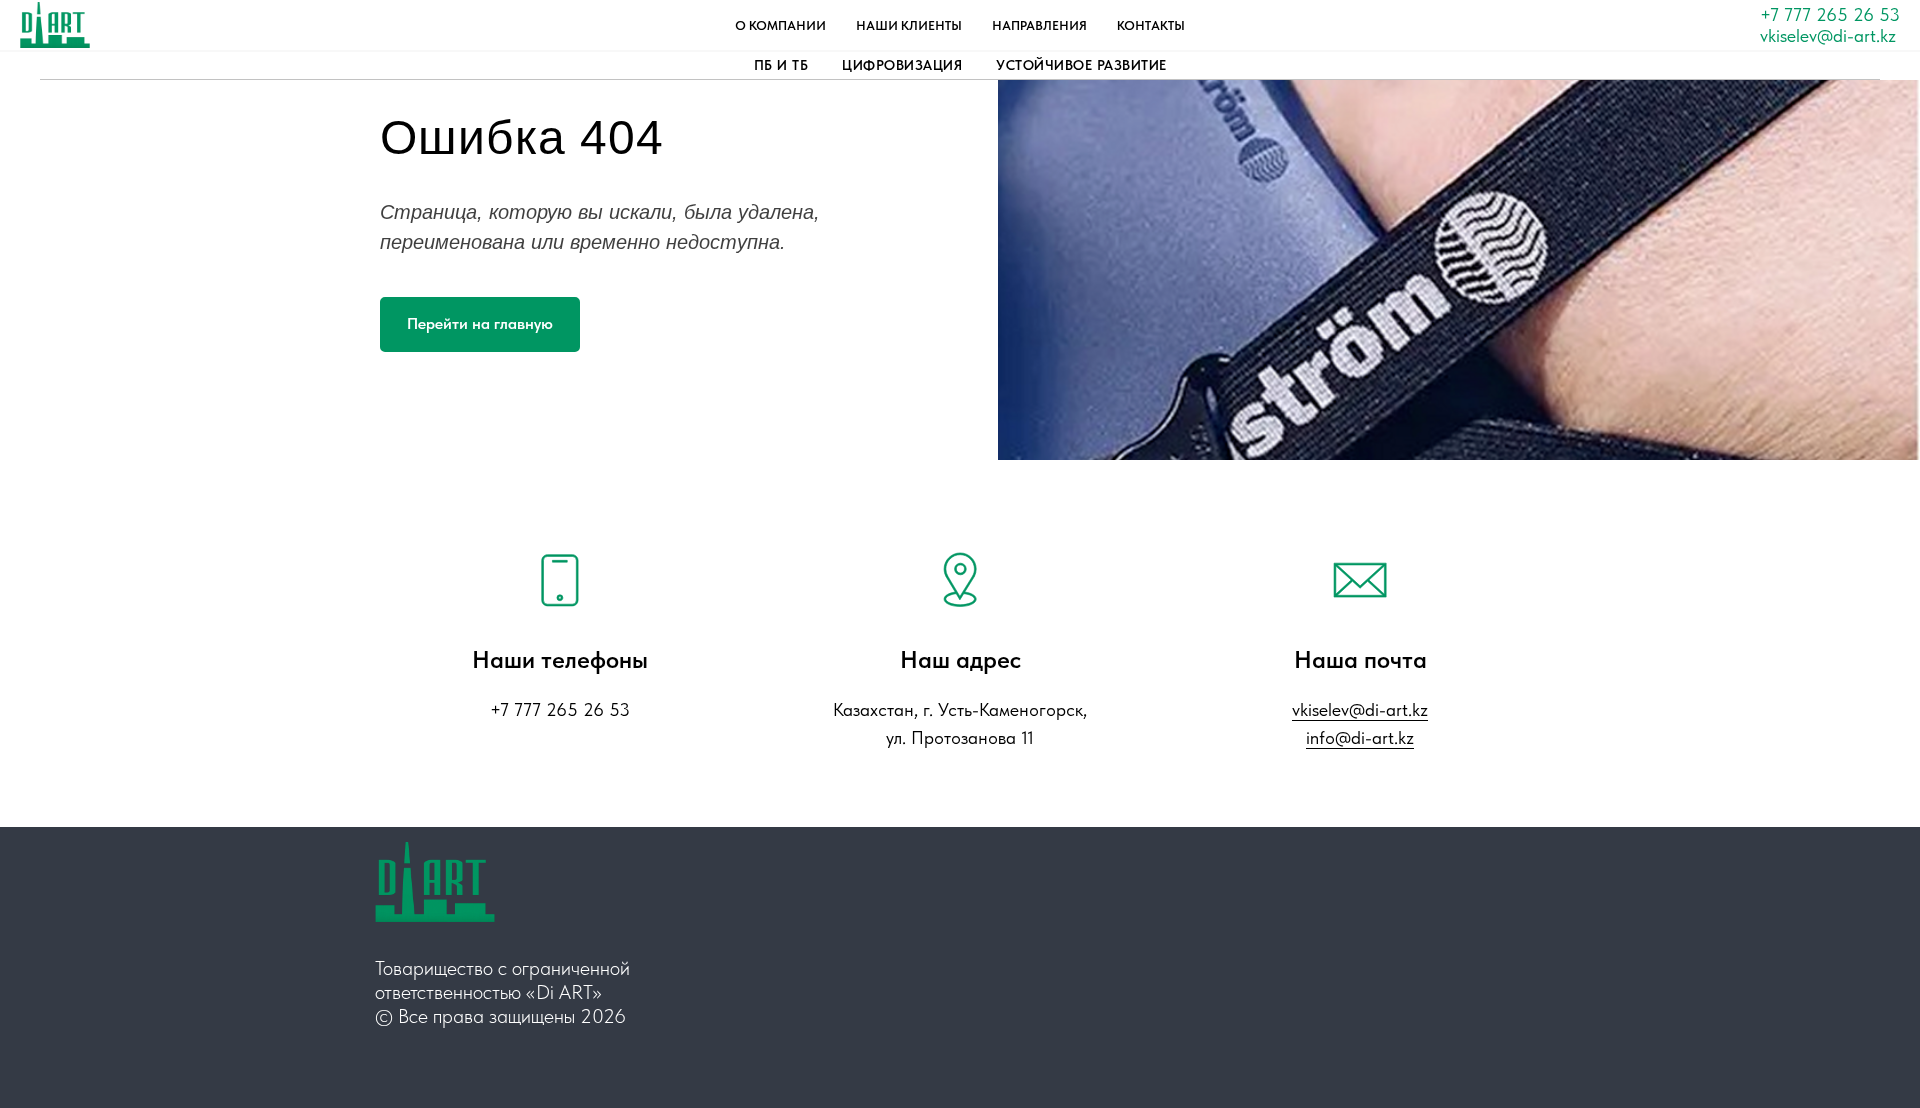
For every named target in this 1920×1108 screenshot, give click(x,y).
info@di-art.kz (1360, 737)
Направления (1039, 25)
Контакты (1151, 25)
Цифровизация (902, 65)
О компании (780, 25)
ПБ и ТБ (781, 65)
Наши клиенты (909, 25)
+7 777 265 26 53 (1830, 14)
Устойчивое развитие (1081, 65)
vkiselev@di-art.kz (1828, 35)
